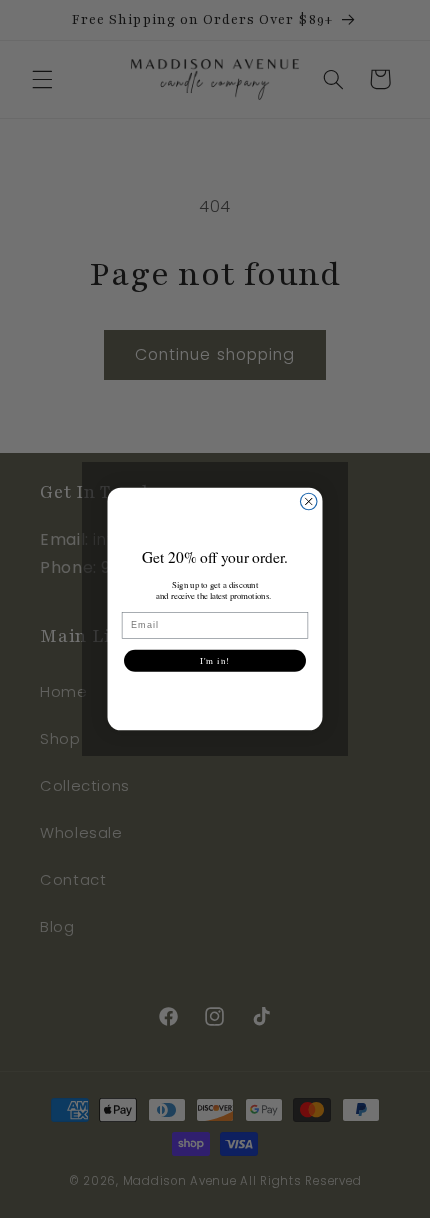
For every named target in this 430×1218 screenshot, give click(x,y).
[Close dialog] (308, 501)
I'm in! (215, 661)
